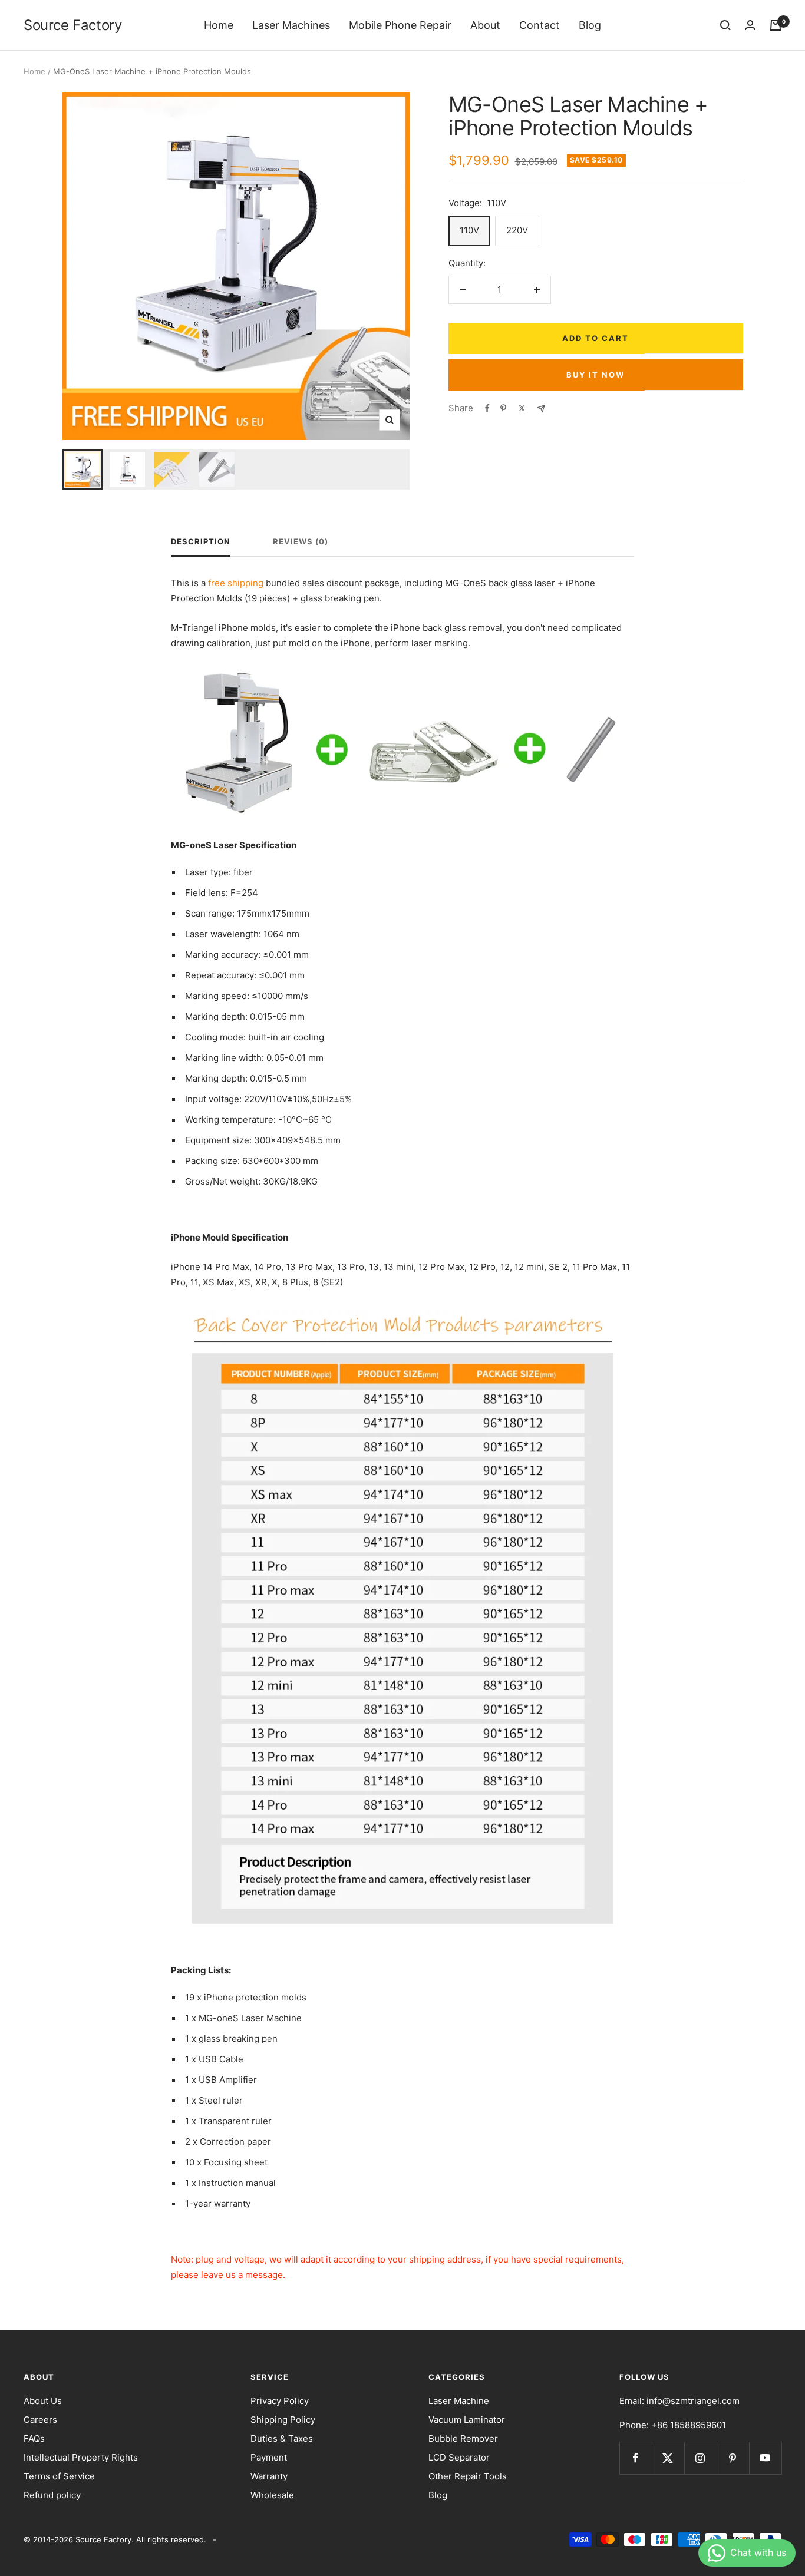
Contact (540, 25)
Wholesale (272, 2495)
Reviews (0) (301, 541)
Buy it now (595, 375)
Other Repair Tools (468, 2476)
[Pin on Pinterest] (503, 408)
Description (201, 541)
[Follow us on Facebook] (636, 2458)
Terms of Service (59, 2476)
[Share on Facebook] (487, 408)
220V (517, 230)
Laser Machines (291, 25)
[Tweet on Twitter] (522, 408)
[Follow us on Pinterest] (733, 2458)
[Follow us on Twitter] (668, 2458)
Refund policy (52, 2495)
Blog (590, 25)
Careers (40, 2420)
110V (469, 230)
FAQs (34, 2438)
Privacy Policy (280, 2401)
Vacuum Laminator (467, 2420)
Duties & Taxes (282, 2438)
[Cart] (776, 25)
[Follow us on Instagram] (700, 2458)
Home (219, 25)
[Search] (725, 25)
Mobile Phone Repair (400, 25)
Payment (269, 2457)
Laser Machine (459, 2401)
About (485, 25)
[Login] (750, 25)
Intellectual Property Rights (81, 2457)
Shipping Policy (283, 2420)
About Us (43, 2401)
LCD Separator (459, 2457)
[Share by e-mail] (541, 409)
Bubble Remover (463, 2438)
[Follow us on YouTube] (765, 2458)
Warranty (269, 2476)
